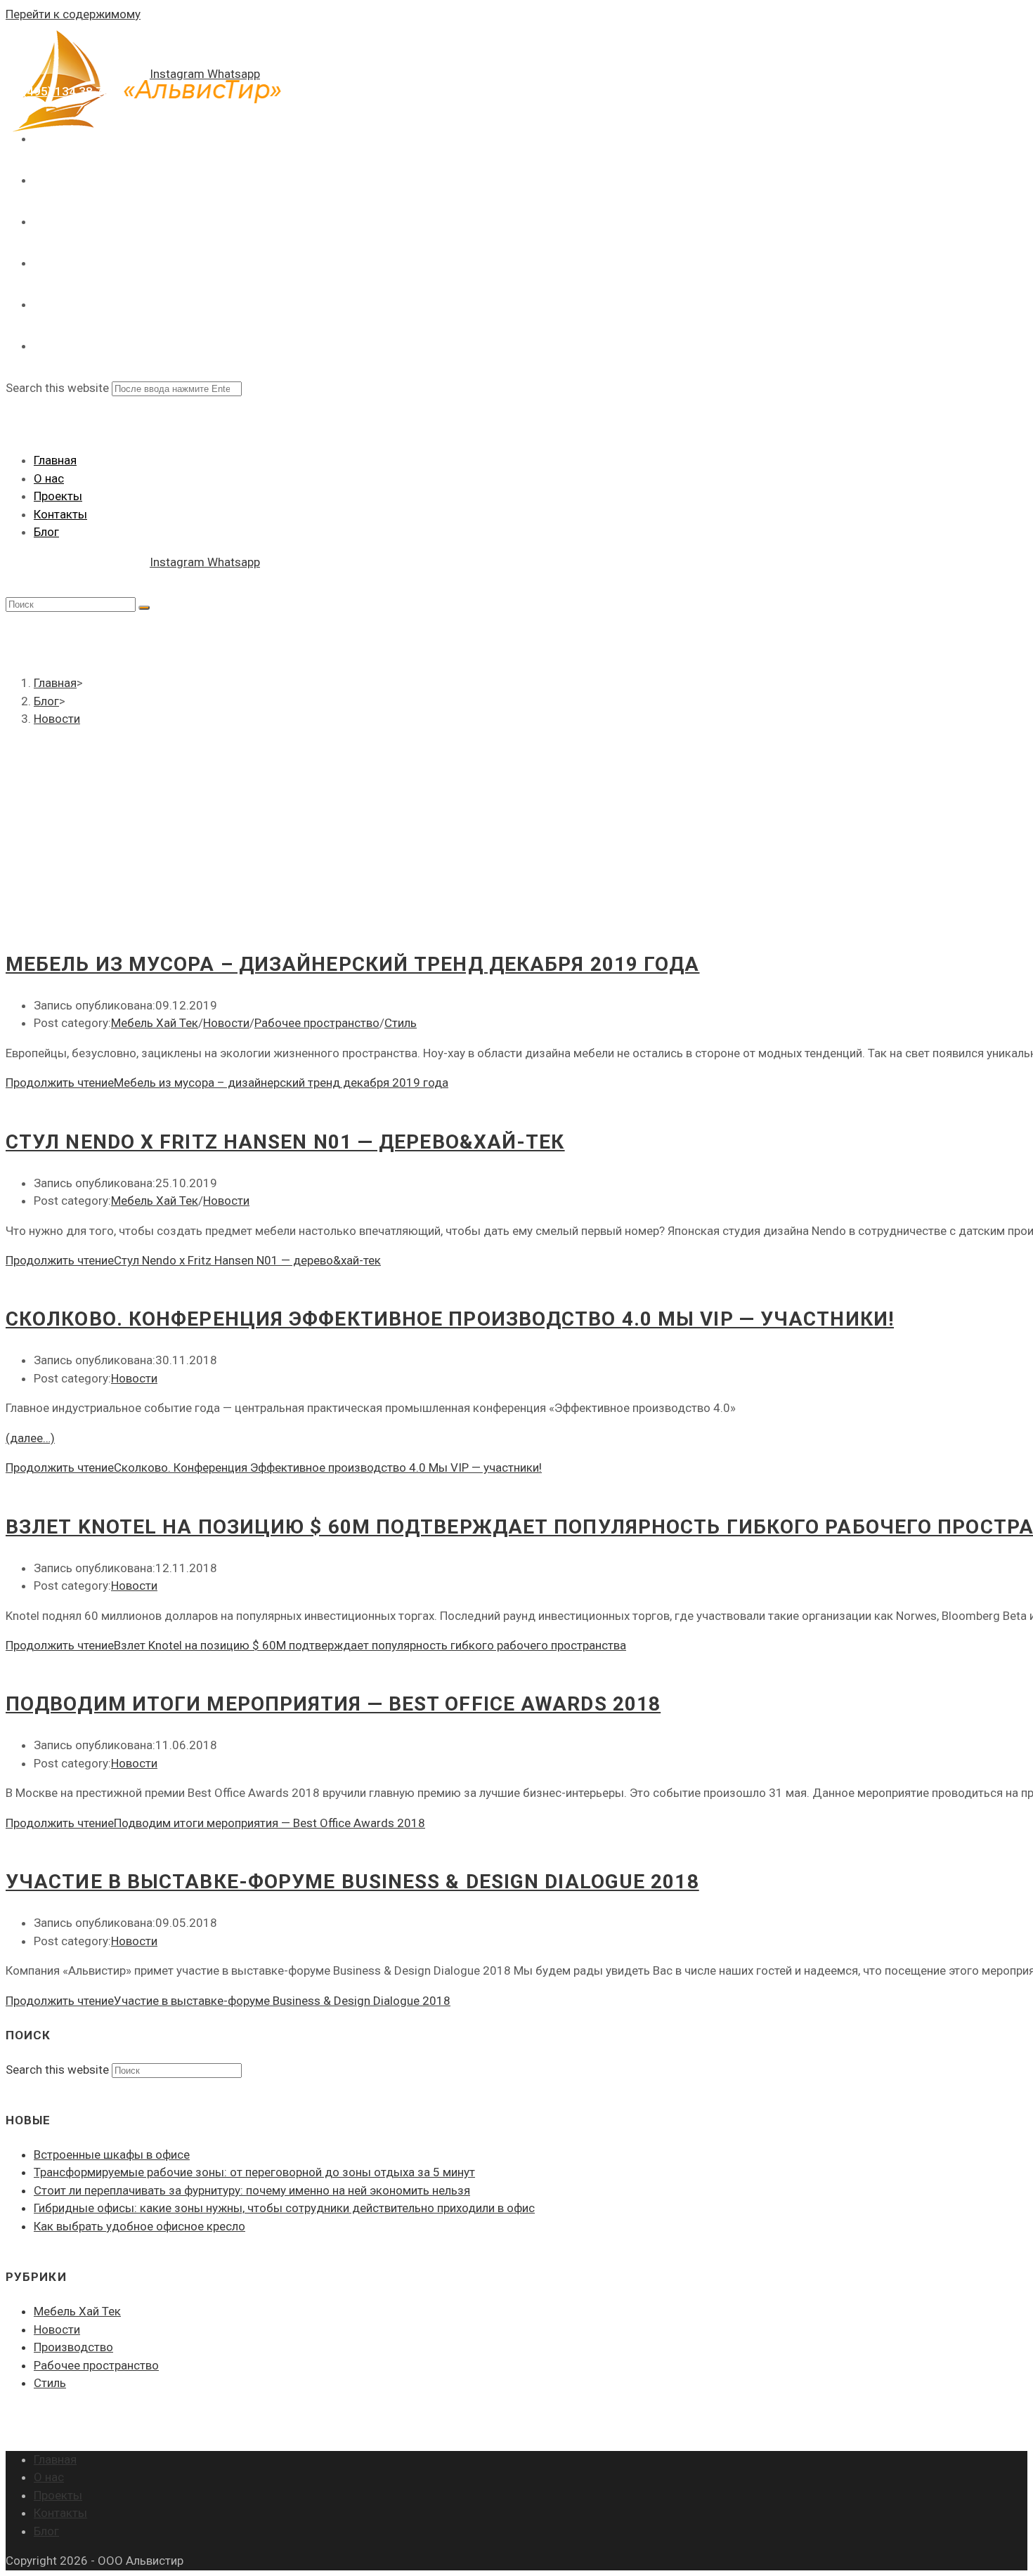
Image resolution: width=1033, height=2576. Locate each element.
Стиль (401, 1023)
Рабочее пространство (317, 1023)
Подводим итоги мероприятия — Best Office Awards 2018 (333, 1704)
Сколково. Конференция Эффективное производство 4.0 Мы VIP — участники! (450, 1319)
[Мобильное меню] (13, 419)
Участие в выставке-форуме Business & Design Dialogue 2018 (352, 1882)
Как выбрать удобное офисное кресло (139, 2226)
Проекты (58, 496)
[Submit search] (144, 608)
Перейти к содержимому (73, 14)
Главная (55, 460)
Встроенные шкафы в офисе (112, 2155)
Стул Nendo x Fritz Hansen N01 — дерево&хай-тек (285, 1142)
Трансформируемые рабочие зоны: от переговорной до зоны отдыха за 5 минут (254, 2172)
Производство (73, 2347)
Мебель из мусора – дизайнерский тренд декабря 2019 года (353, 964)
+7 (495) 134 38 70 (58, 91)
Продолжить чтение (227, 1083)
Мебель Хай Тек (155, 1023)
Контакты (60, 514)
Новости (226, 1023)
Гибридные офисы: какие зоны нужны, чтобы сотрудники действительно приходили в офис (284, 2208)
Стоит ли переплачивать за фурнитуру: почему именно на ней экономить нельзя (252, 2190)
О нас (49, 478)
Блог (46, 532)
